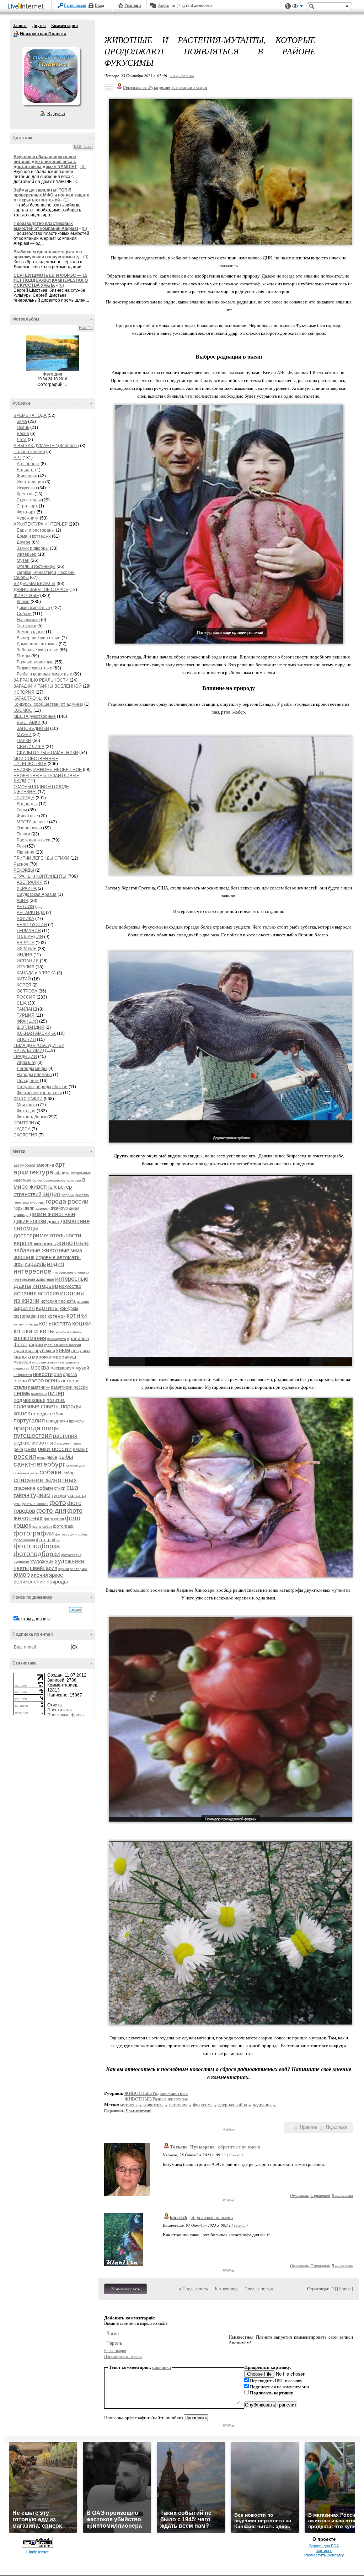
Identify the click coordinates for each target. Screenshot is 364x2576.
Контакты (324, 2550)
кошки (82, 1323)
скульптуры (76, 1465)
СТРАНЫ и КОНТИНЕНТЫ (40, 876)
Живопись (27, 476)
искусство (70, 1286)
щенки (64, 1569)
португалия (29, 1421)
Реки (21, 846)
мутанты (129, 2105)
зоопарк (24, 1257)
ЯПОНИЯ (26, 1039)
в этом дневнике (34, 1619)
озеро (36, 1380)
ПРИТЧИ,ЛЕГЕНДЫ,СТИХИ (41, 858)
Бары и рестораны (36, 530)
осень (52, 1380)
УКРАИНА (27, 888)
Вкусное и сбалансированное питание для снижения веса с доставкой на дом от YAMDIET (45, 162)
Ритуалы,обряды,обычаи (42, 1087)
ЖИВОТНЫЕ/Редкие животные (156, 2093)
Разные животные (35, 662)
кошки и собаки (69, 1332)
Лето (22, 440)
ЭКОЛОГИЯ (25, 1135)
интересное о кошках (71, 1272)
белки (37, 1180)
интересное (33, 1271)
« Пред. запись (193, 2289)
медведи (22, 1362)
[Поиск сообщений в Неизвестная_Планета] (76, 1610)
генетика (21, 1202)
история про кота (58, 1301)
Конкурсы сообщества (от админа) (48, 704)
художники (69, 1561)
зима (76, 1250)
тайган (21, 1495)
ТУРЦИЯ (26, 1015)
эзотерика (79, 1569)
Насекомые (28, 620)
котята (63, 1324)
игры (18, 1264)
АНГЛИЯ (25, 907)
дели (30, 1208)
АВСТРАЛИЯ (30, 882)
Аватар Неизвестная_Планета (51, 76)
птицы (51, 1428)
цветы (21, 1568)
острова (70, 1381)
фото (58, 1503)
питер (56, 1393)
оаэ (58, 1374)
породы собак (47, 1414)
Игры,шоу (26, 1063)
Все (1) (86, 328)
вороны (68, 1195)
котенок (57, 1316)
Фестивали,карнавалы (39, 1093)
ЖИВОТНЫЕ (26, 596)
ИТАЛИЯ (26, 967)
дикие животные (52, 1214)
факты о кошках (35, 1504)
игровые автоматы (58, 1257)
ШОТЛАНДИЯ (31, 1027)
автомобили (24, 1165)
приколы (77, 1421)
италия (83, 1302)
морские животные (48, 1362)
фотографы (48, 1540)
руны (41, 1458)
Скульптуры (29, 500)
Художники (28, 518)
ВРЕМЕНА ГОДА (30, 415)
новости (43, 1374)
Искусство (27, 488)
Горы (22, 810)
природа (27, 1428)
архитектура (33, 1172)
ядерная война (233, 2105)
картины (47, 1308)
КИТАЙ (24, 979)
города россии (67, 1201)
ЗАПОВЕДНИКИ (33, 728)
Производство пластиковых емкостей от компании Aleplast (46, 226)
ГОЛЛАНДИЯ (30, 937)
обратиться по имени (239, 2147)
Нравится (309, 2127)
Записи (20, 26)
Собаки (24, 614)
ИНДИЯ (25, 955)
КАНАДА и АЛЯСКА (36, 973)
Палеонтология (29, 452)
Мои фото (27, 1105)
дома (53, 1221)
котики (77, 1315)
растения (65, 1436)
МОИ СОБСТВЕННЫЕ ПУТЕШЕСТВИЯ (36, 761)
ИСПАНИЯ (28, 961)
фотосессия (71, 1555)
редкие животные (35, 1443)
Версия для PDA (324, 2546)
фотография (24, 1540)
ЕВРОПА (26, 943)
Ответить (299, 2195)
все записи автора (189, 87)
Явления (26, 852)
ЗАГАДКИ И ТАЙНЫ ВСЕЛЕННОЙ (48, 686)
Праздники (28, 1081)
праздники (57, 1421)
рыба (52, 1457)
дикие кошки (30, 1221)
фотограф (63, 1526)
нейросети (23, 1375)
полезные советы (37, 1406)
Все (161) (83, 146)
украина (77, 1495)
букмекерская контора (62, 1180)
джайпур (59, 1208)
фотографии (34, 1533)
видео (51, 1194)
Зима (22, 421)
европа (23, 1243)
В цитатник (342, 2195)
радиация (262, 2105)
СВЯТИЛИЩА (31, 747)
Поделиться (336, 2127)
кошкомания (30, 1338)
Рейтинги (133, 5)
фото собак (42, 1526)
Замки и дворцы (33, 548)
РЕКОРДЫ (24, 870)
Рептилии (26, 626)
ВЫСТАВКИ (29, 722)
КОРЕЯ (24, 985)
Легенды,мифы (32, 1069)
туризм (40, 1495)
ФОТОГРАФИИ (28, 1099)
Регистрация (75, 5)
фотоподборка (37, 1546)
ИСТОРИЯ (24, 692)
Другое (24, 542)
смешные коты (26, 1473)
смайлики (162, 2367)
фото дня (51, 1510)
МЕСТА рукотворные (35, 716)
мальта (22, 1357)
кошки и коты (34, 1331)
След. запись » (259, 2289)
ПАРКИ (24, 741)
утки (17, 1504)
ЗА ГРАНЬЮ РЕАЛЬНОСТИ (41, 680)
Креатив (25, 494)
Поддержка (288, 6)
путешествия (33, 1436)
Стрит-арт (27, 506)
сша (72, 1488)
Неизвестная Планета (16, 34)
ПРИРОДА (24, 798)
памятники (39, 1387)
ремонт (80, 1450)
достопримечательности (47, 1235)
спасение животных (45, 1480)
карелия (24, 1308)
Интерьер (27, 554)
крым (63, 1350)
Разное (21, 864)
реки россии (55, 1449)
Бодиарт (25, 470)
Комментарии (65, 26)
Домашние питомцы (37, 644)
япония (39, 1575)
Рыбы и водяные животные (44, 674)
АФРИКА (25, 919)
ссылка (235, 2155)
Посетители (60, 1710)
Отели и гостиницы (36, 566)
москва (40, 1368)
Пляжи (23, 834)
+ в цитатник (182, 76)
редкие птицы (69, 1443)
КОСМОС (23, 710)
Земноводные (31, 632)
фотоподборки (37, 1554)
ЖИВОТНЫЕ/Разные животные (156, 2099)
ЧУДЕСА (23, 1129)
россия (25, 1456)
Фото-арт (26, 512)
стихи (60, 1488)
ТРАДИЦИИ (25, 1056)
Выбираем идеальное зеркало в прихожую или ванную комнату (48, 254)
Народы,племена (34, 1075)
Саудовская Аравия (37, 894)
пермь (22, 1393)
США (22, 1003)
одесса (70, 1375)
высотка (82, 1195)
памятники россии (69, 1387)
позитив (56, 1400)
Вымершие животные (39, 638)
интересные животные (34, 1279)
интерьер (45, 1286)
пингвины (39, 1394)
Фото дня (52, 374)
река (18, 1449)
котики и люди (26, 1324)
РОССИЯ (26, 997)
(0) (83, 167)
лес (75, 1351)
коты (46, 1323)
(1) (66, 200)
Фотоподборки (31, 1117)
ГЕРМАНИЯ (29, 931)
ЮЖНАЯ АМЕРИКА (36, 1033)
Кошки (23, 602)
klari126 (179, 2217)
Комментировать (125, 2289)
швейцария (44, 1568)
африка (62, 1173)
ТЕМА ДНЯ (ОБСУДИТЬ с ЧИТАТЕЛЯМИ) (39, 1048)
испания (25, 1293)
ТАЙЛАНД (27, 1009)
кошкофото (57, 1339)
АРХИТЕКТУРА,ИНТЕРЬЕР (41, 524)
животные (73, 1243)
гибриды (37, 1202)
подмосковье (30, 1400)
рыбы (66, 1457)
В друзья (56, 114)
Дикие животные (33, 608)
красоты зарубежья (34, 1351)
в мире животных (49, 1183)
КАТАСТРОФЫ (28, 698)
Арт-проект (28, 464)
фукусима (203, 2105)
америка (45, 1165)
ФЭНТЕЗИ (24, 1123)
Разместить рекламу (324, 2555)
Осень (23, 427)
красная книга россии (63, 1345)
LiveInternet (27, 7)
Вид (298, 7)
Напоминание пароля (123, 2356)
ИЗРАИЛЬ (27, 949)
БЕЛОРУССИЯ (32, 925)
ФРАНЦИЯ (27, 1021)
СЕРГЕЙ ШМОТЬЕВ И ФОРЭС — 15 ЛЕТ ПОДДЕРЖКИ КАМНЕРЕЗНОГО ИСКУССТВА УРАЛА (51, 280)
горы (18, 1208)
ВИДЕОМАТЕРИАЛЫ (34, 584)
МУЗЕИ (24, 735)
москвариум (62, 1368)
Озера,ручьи (29, 828)
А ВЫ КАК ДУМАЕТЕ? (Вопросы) (46, 446)
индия (55, 1264)
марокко (42, 1357)
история (48, 1293)
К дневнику (226, 2289)
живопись (45, 1243)
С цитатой (320, 2195)
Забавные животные (38, 650)
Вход (100, 5)
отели (20, 1387)
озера (20, 1381)
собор (69, 1473)
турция (59, 1496)
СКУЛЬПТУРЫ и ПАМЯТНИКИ (47, 753)
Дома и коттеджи (34, 536)
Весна (23, 434)
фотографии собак (71, 1534)
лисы (85, 1351)
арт (60, 1165)
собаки (50, 1472)
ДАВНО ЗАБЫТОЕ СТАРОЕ (41, 590)
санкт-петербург (39, 1464)
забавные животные (41, 1250)
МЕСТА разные (32, 822)
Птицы (23, 656)
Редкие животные (34, 668)
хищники (21, 1562)
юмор (22, 1575)
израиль (35, 1264)
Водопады (27, 804)
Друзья (39, 26)
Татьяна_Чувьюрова (192, 2147)
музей (82, 1368)
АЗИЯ (23, 900)
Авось (163, 5)
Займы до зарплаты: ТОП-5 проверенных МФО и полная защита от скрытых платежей (52, 195)
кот (43, 1316)
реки (30, 1449)
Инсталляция (30, 482)
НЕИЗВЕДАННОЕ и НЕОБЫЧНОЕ (48, 770)
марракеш (64, 1357)
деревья (42, 1208)
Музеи (23, 560)
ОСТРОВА (27, 991)
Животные (27, 816)
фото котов (54, 1519)
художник (42, 1561)
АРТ (17, 458)
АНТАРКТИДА (31, 913)
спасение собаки (33, 1488)
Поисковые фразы (66, 1715)
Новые (345, 2289)
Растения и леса (34, 840)
